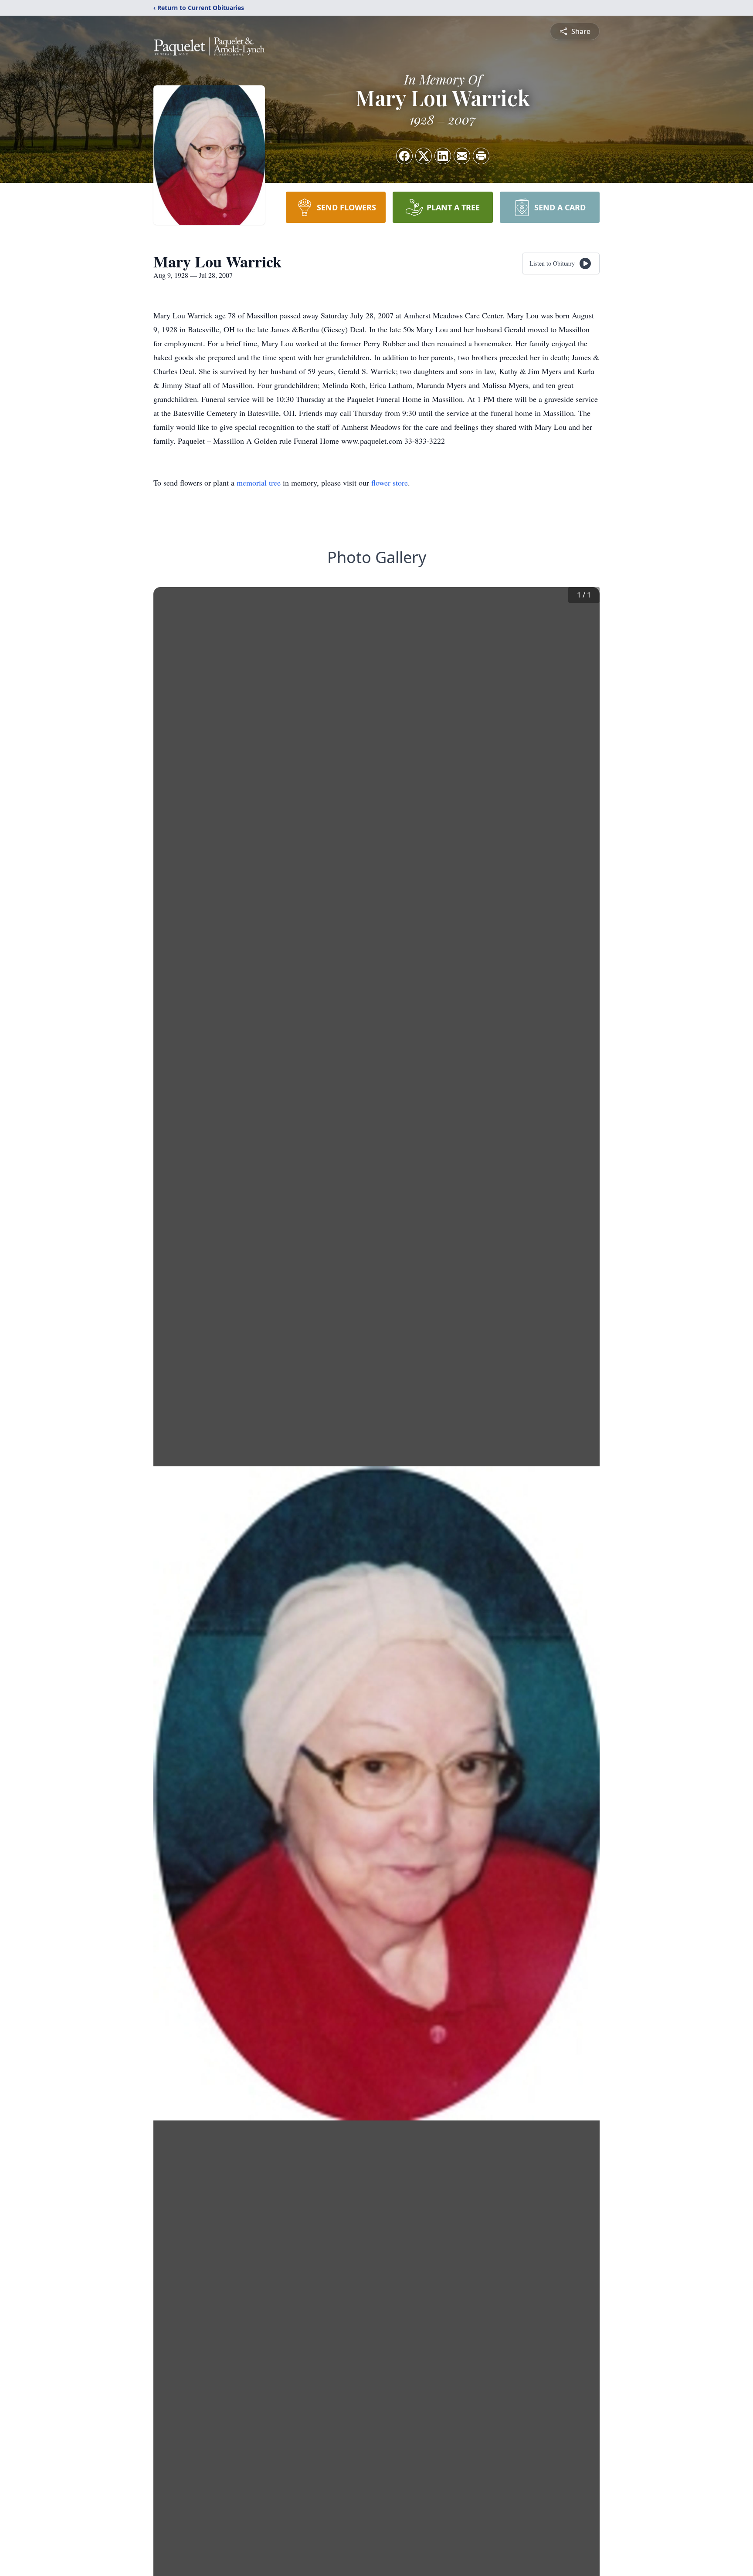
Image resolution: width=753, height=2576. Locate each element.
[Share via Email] (462, 156)
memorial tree (259, 483)
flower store (390, 483)
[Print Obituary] (481, 156)
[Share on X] (424, 156)
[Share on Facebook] (404, 156)
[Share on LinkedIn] (443, 156)
